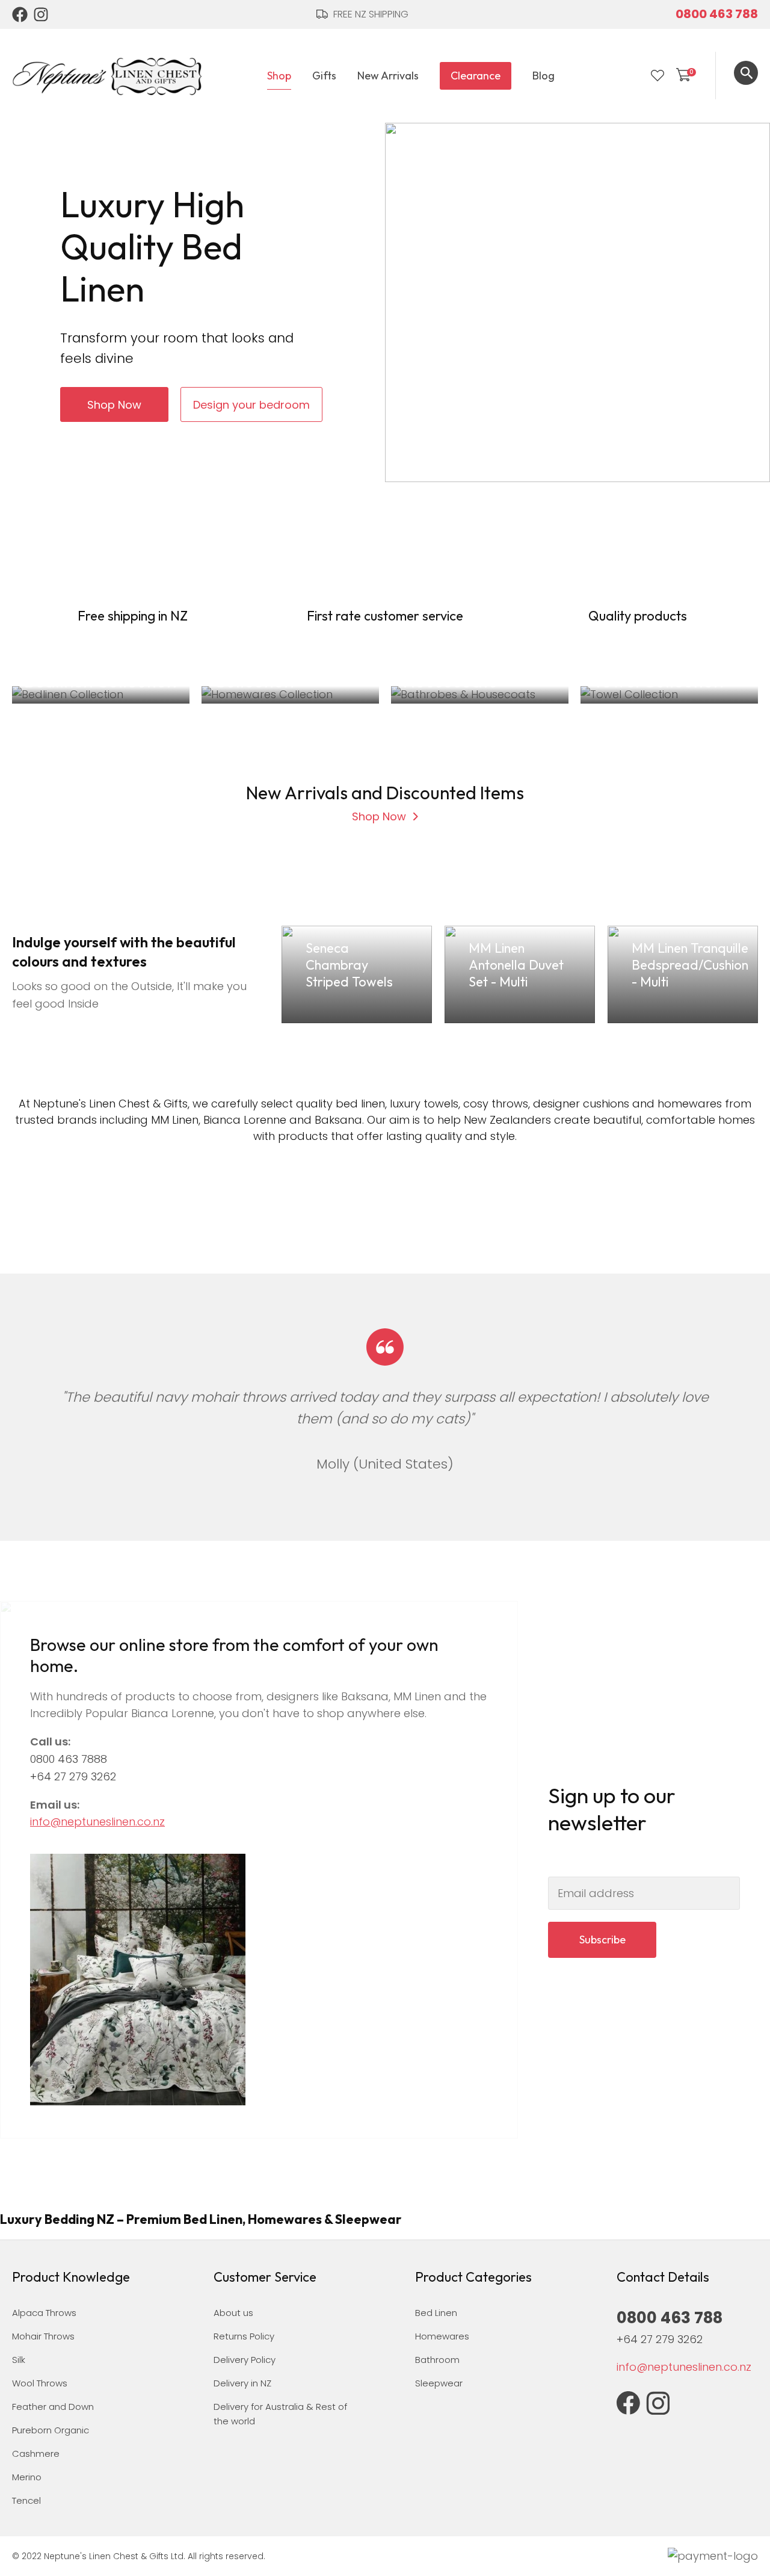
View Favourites (658, 76)
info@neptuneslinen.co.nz (97, 1822)
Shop (279, 76)
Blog (544, 76)
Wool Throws (40, 2383)
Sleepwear (439, 2383)
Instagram (42, 14)
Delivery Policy (245, 2360)
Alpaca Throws (44, 2313)
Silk (19, 2360)
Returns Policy (244, 2336)
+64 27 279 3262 (73, 1776)
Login (633, 76)
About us (233, 2313)
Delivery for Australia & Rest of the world (280, 2414)
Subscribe (602, 1940)
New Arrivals (388, 76)
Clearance (476, 76)
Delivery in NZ (242, 2383)
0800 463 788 (717, 14)
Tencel (26, 2500)
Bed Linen (436, 2313)
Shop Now (114, 405)
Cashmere (36, 2454)
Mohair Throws (43, 2336)
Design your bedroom (251, 405)
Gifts (324, 76)
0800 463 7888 (69, 1759)
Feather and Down (53, 2407)
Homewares (442, 2336)
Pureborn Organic (51, 2430)
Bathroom (437, 2360)
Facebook (20, 14)
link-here (357, 974)
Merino (27, 2477)
